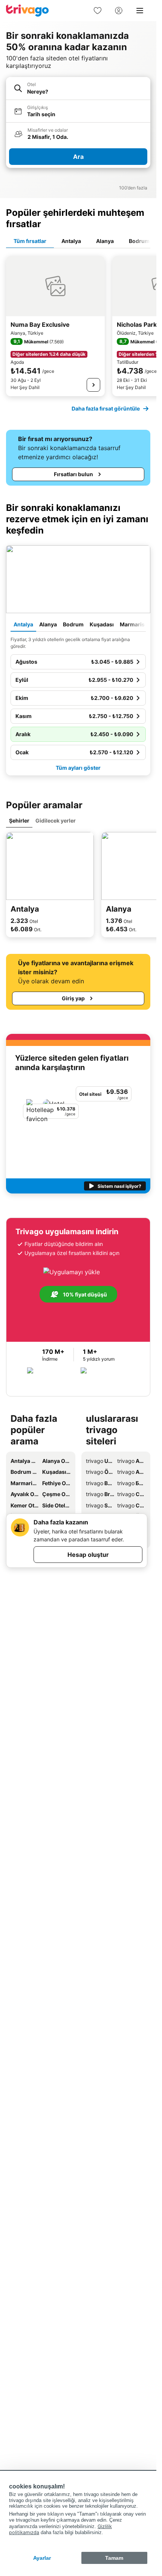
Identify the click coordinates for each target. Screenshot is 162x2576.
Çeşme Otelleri (57, 1494)
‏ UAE (100, 1461)
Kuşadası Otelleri (57, 1472)
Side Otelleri (57, 1505)
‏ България (131, 1483)
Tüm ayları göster (78, 768)
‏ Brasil (100, 1494)
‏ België (100, 1483)
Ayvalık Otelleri (25, 1494)
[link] (98, 11)
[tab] (30, 241)
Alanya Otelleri (57, 1461)
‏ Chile (131, 1505)
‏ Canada (131, 1494)
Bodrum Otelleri (25, 1472)
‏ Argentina (131, 1461)
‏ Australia (131, 1472)
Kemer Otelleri (25, 1505)
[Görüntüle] (93, 385)
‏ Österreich (100, 1472)
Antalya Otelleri (25, 1461)
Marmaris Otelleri (25, 1483)
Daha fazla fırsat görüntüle (106, 408)
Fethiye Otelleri (57, 1483)
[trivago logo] (28, 11)
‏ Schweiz (100, 1505)
